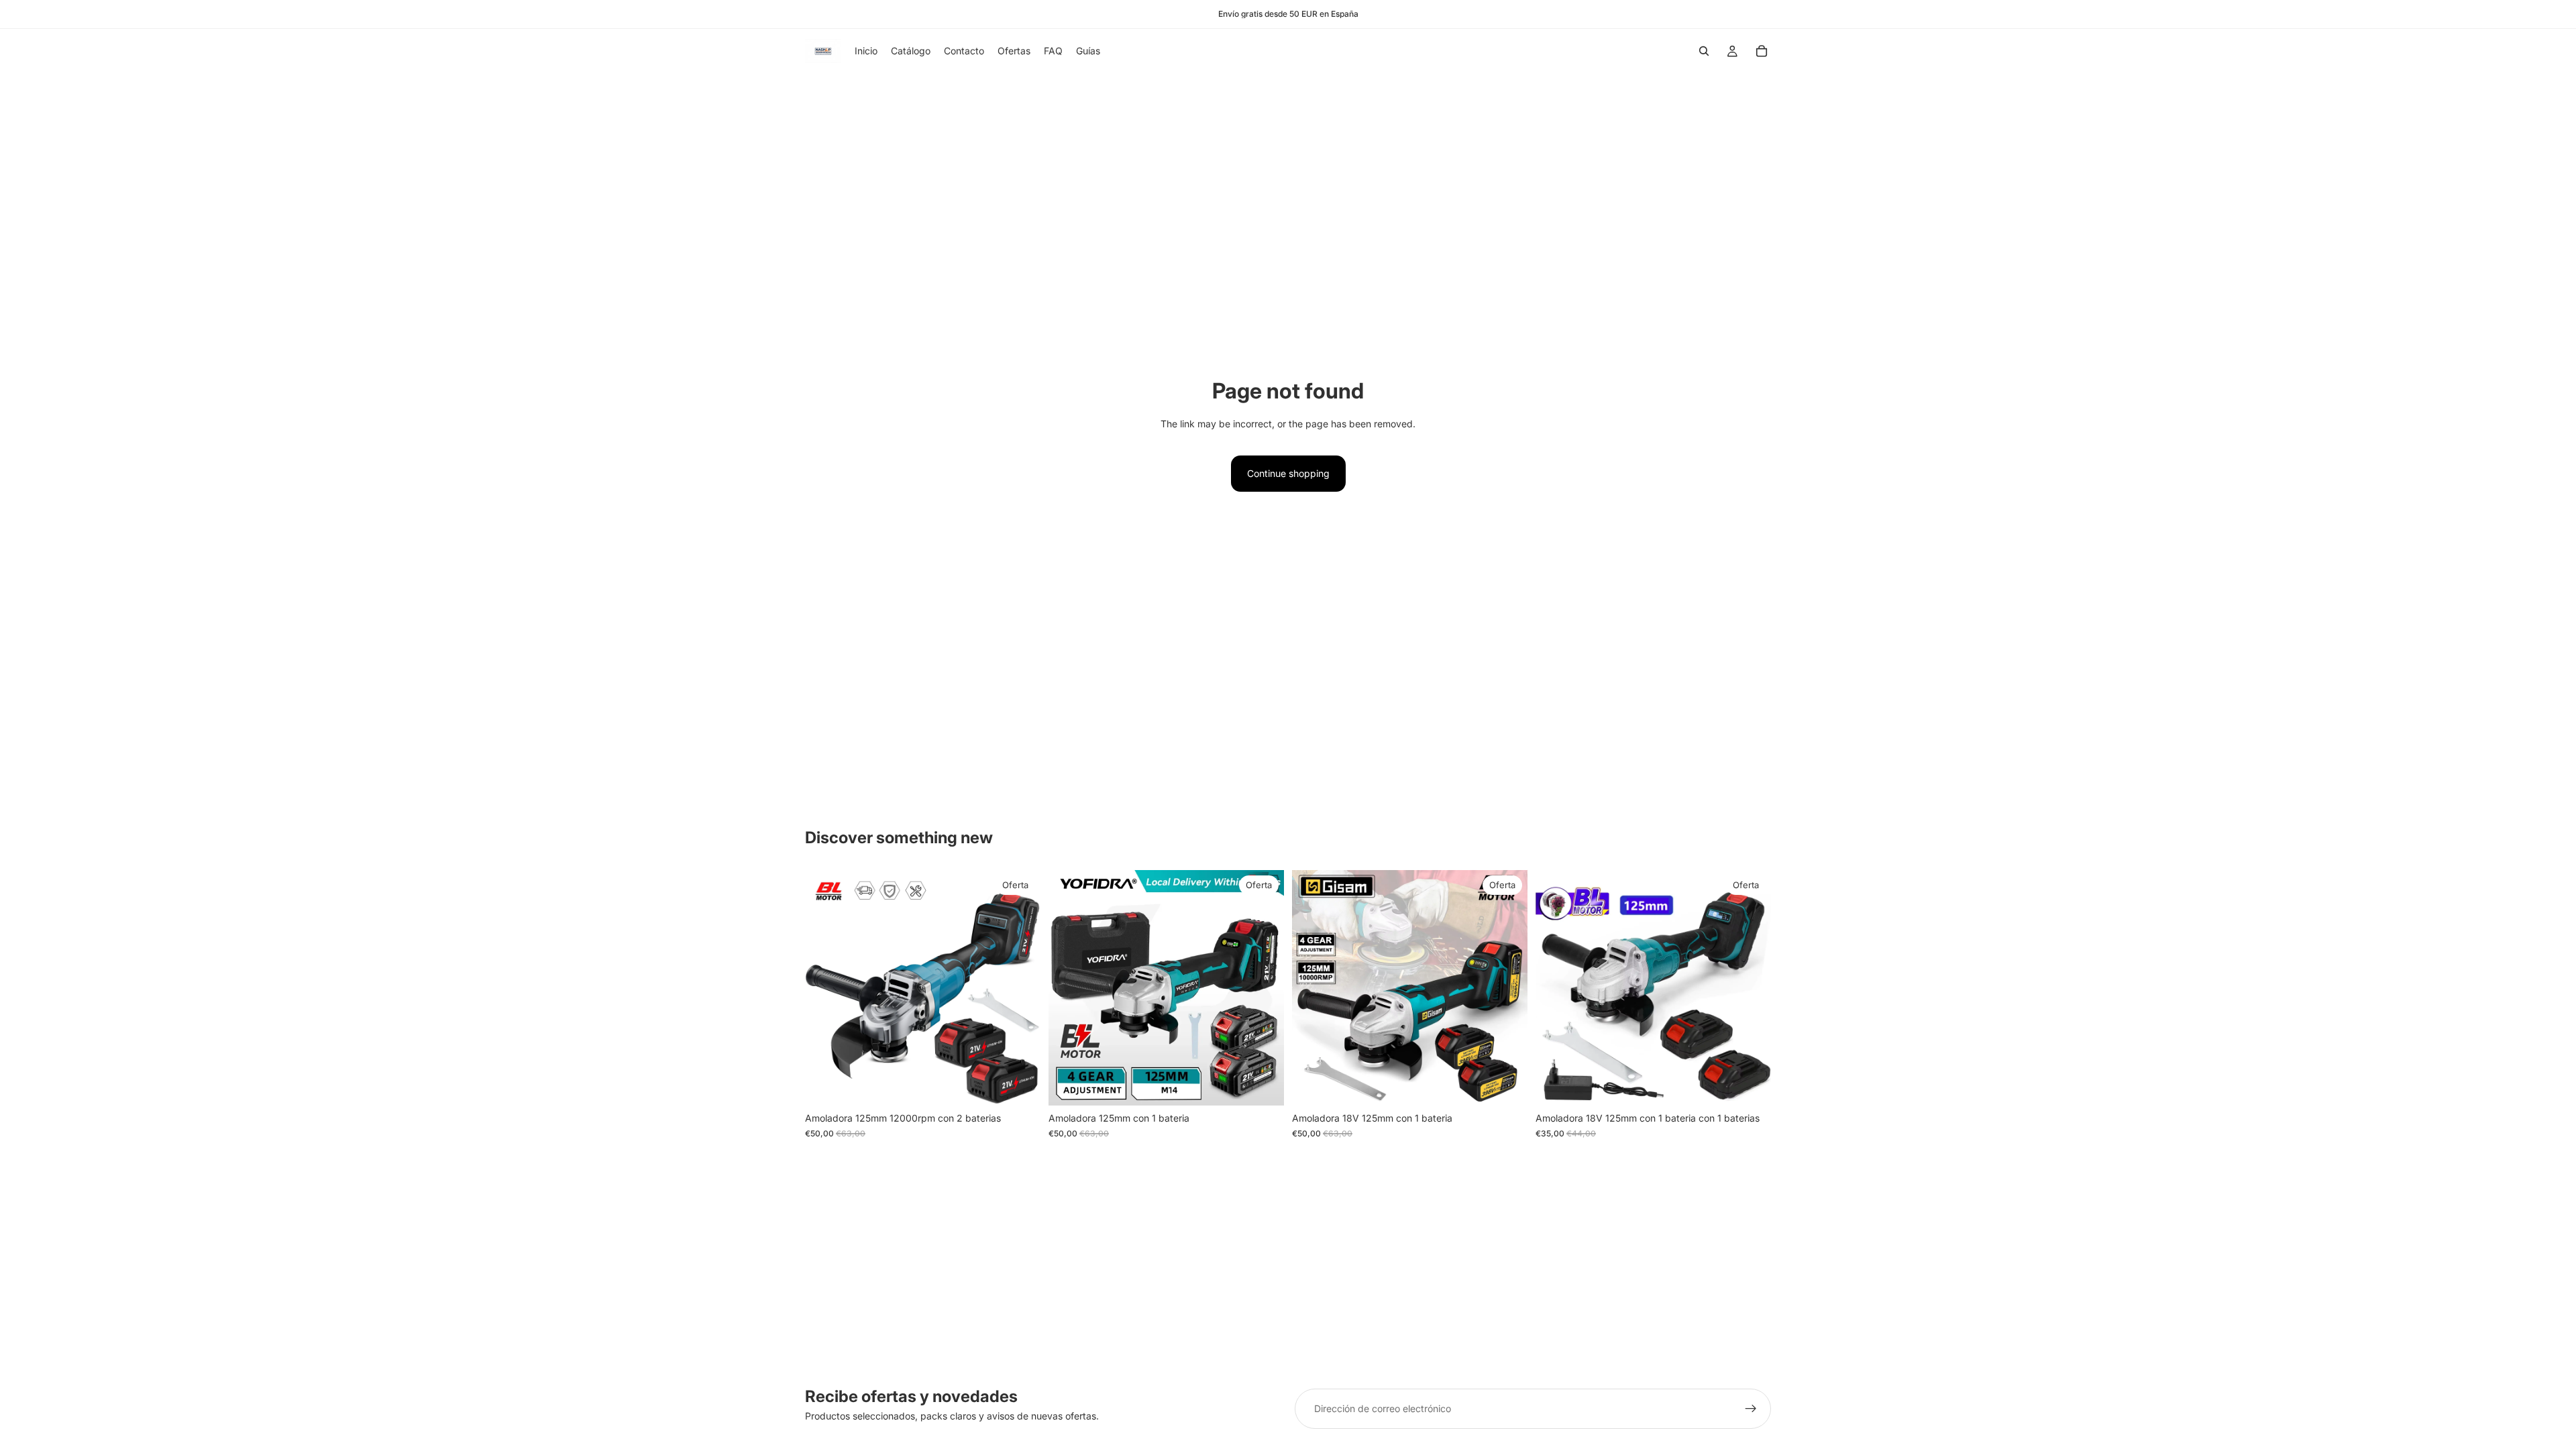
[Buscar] (1704, 51)
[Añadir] (1020, 1085)
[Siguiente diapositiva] (1020, 988)
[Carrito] (1762, 51)
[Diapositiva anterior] (825, 988)
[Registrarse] (1751, 1409)
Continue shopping (1288, 473)
